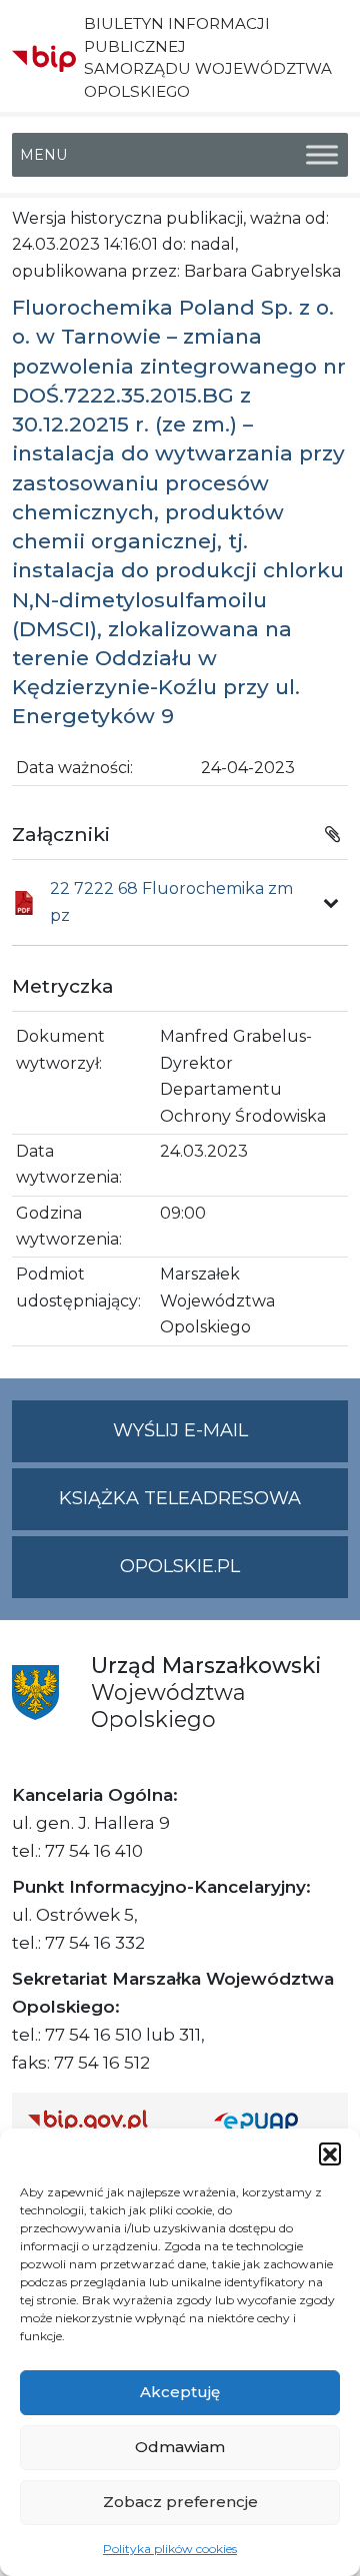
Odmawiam (180, 2447)
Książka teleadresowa (180, 1498)
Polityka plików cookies (170, 2549)
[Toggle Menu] (322, 154)
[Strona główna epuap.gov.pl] (273, 2120)
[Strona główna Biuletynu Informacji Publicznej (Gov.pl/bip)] (105, 2120)
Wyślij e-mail (230, 1440)
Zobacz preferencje (180, 2502)
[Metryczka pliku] (331, 903)
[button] (330, 2153)
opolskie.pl (180, 1566)
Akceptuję (180, 2392)
